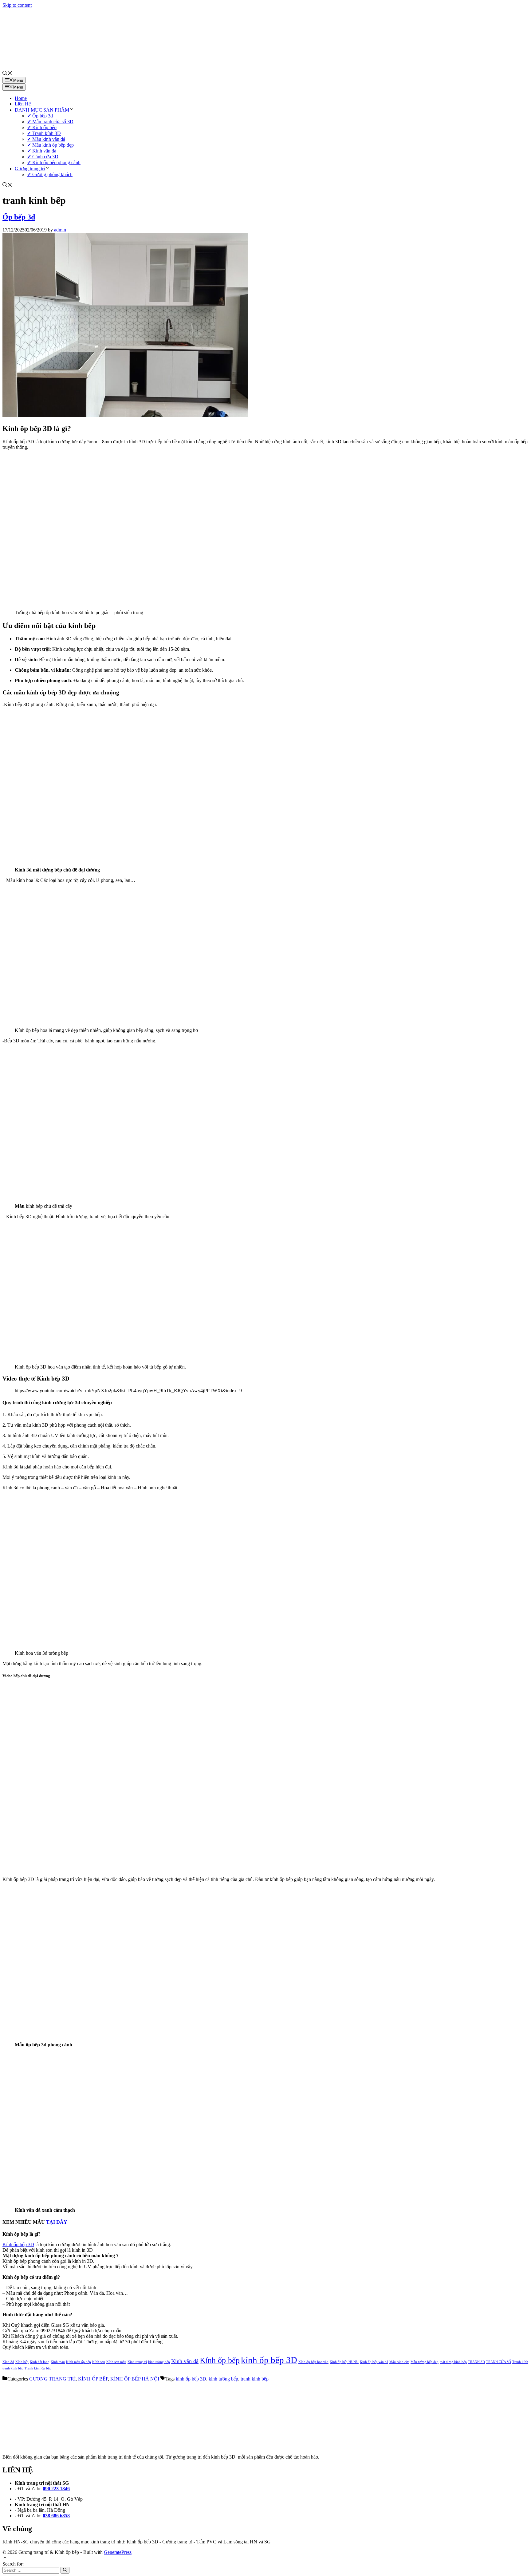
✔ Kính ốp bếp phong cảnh (54, 162)
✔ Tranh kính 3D (44, 133)
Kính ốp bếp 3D (18, 2244)
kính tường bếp (159, 2362)
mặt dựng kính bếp (453, 2362)
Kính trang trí (137, 2362)
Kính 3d (8, 2362)
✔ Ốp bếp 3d (40, 116)
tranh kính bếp (13, 2368)
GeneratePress (118, 2552)
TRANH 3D (476, 2362)
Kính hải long (40, 2362)
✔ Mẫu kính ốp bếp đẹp (50, 145)
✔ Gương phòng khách (50, 174)
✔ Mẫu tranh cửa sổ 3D (50, 122)
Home (21, 98)
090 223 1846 (56, 2489)
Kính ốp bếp (220, 2360)
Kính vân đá (185, 2361)
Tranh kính (520, 2362)
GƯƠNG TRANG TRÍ (52, 2379)
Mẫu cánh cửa (399, 2362)
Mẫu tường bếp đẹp (425, 2362)
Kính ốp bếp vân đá (374, 2362)
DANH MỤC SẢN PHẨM (42, 110)
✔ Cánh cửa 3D (43, 157)
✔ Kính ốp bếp (42, 127)
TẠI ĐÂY (57, 2222)
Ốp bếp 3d (19, 217)
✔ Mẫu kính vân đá (46, 139)
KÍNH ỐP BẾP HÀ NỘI (135, 2379)
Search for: (13, 2564)
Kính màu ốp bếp (79, 2362)
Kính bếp (22, 2362)
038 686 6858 (56, 2516)
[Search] (65, 2570)
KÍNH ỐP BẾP (93, 2379)
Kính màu (58, 2362)
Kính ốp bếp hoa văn (313, 2362)
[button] (7, 74)
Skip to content (17, 5)
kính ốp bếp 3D (269, 2360)
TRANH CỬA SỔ (499, 2362)
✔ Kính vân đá (42, 151)
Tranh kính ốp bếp (38, 2368)
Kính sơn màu (116, 2362)
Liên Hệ (23, 104)
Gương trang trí (30, 169)
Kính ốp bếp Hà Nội (344, 2362)
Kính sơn (99, 2362)
